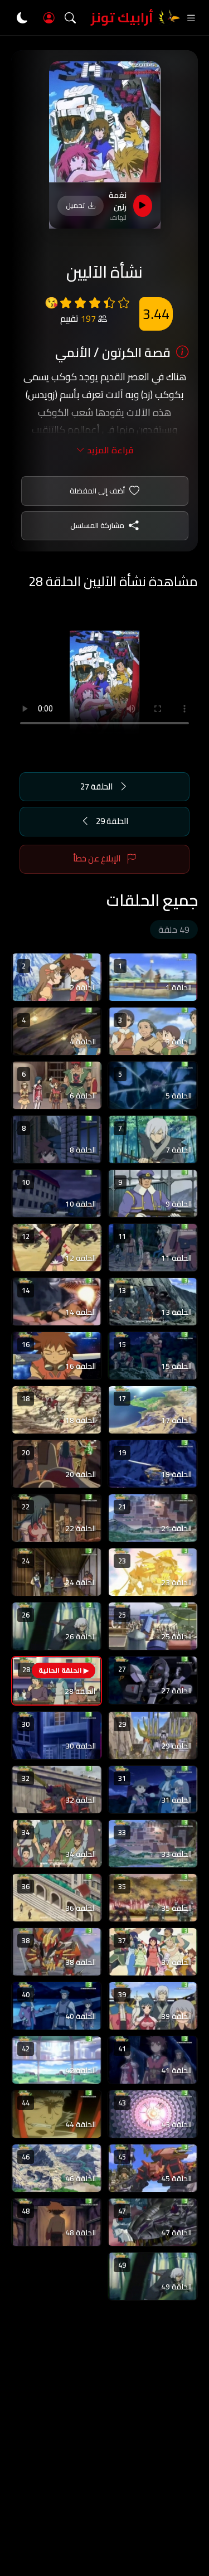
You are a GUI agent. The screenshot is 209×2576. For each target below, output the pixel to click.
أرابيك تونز (122, 18)
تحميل (75, 205)
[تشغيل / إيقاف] (143, 206)
